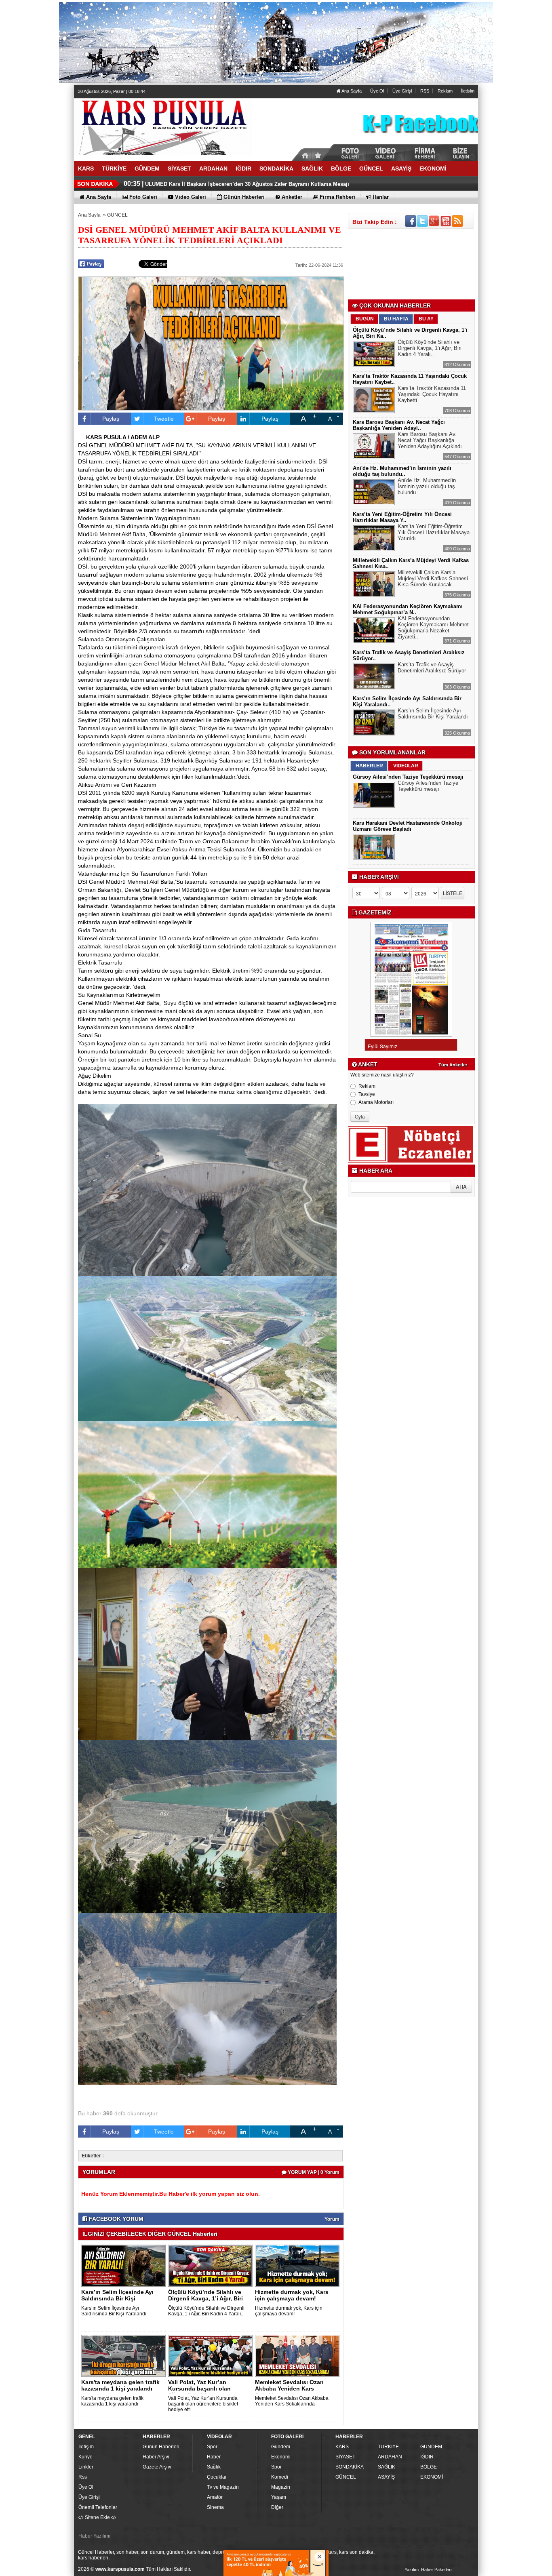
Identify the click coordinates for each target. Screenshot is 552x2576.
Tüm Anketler (453, 1065)
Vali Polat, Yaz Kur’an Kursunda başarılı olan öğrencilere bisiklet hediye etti (203, 2404)
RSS (425, 91)
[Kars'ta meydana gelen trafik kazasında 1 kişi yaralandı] (125, 2355)
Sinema (215, 2507)
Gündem (281, 2447)
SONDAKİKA (350, 2467)
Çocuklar (217, 2477)
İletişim (86, 2447)
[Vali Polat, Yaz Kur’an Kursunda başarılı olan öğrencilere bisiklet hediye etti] (212, 2355)
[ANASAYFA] (163, 126)
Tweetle (164, 419)
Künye (85, 2457)
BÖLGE (429, 2467)
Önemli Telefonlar (98, 2507)
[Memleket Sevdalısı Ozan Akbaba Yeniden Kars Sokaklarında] (299, 2355)
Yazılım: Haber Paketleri (428, 2570)
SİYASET (345, 2457)
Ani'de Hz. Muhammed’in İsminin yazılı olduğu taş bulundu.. (402, 471)
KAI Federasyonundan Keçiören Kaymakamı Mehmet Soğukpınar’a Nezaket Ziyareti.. (433, 628)
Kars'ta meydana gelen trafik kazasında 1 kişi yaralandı (120, 2385)
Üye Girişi (402, 91)
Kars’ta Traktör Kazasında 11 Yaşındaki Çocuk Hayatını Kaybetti (432, 394)
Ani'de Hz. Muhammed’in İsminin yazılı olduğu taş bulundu (427, 486)
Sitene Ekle (97, 2517)
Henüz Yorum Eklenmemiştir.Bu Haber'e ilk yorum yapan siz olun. (171, 2194)
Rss (83, 2477)
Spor (212, 2447)
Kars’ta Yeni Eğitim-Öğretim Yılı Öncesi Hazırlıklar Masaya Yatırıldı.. (434, 532)
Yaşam (279, 2497)
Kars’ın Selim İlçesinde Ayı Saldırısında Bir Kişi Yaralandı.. (117, 2298)
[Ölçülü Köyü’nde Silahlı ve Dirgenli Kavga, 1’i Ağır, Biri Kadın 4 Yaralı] (212, 2265)
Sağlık (214, 2467)
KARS (342, 2447)
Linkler (86, 2467)
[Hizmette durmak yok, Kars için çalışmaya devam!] (299, 2265)
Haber (214, 2457)
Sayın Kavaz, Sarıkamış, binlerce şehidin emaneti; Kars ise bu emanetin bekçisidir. (249, 184)
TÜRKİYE (388, 2447)
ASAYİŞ (386, 2477)
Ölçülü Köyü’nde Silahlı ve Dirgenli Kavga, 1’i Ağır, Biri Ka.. (205, 2298)
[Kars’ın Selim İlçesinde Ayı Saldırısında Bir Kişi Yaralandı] (125, 2265)
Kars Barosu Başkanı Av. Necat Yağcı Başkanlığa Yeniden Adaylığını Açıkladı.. (431, 440)
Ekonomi (281, 2457)
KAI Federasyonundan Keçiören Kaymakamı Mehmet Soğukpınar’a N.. (408, 609)
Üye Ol (377, 91)
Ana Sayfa (351, 91)
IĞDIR (427, 2457)
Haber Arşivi (156, 2457)
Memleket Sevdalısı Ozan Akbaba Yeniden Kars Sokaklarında (289, 2389)
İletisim (468, 91)
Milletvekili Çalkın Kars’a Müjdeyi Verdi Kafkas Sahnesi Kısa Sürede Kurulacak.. (433, 578)
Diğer (277, 2507)
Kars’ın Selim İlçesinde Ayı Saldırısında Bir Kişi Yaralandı (114, 2311)
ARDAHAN (390, 2457)
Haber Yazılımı (94, 2536)
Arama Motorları (376, 1102)
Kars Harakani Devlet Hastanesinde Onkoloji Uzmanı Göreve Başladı (408, 826)
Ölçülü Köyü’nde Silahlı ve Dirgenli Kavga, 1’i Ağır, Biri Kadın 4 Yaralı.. (206, 2311)
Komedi (280, 2477)
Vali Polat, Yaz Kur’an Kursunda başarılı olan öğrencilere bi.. (199, 2389)
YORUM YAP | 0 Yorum (313, 2172)
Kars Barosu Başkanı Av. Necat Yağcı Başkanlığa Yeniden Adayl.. (399, 425)
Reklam (445, 91)
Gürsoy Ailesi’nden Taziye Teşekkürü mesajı (408, 777)
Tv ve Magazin (223, 2487)
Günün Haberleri (161, 2447)
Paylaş (111, 419)
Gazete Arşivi (157, 2467)
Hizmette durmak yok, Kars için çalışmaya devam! (292, 2295)
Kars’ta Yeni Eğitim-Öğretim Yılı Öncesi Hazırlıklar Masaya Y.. (402, 517)
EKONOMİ (432, 2477)
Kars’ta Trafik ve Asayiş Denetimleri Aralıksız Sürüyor (432, 668)
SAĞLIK (387, 2467)
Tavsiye (367, 1094)
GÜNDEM (431, 2447)
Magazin (281, 2487)
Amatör (215, 2497)
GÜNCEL (117, 215)
